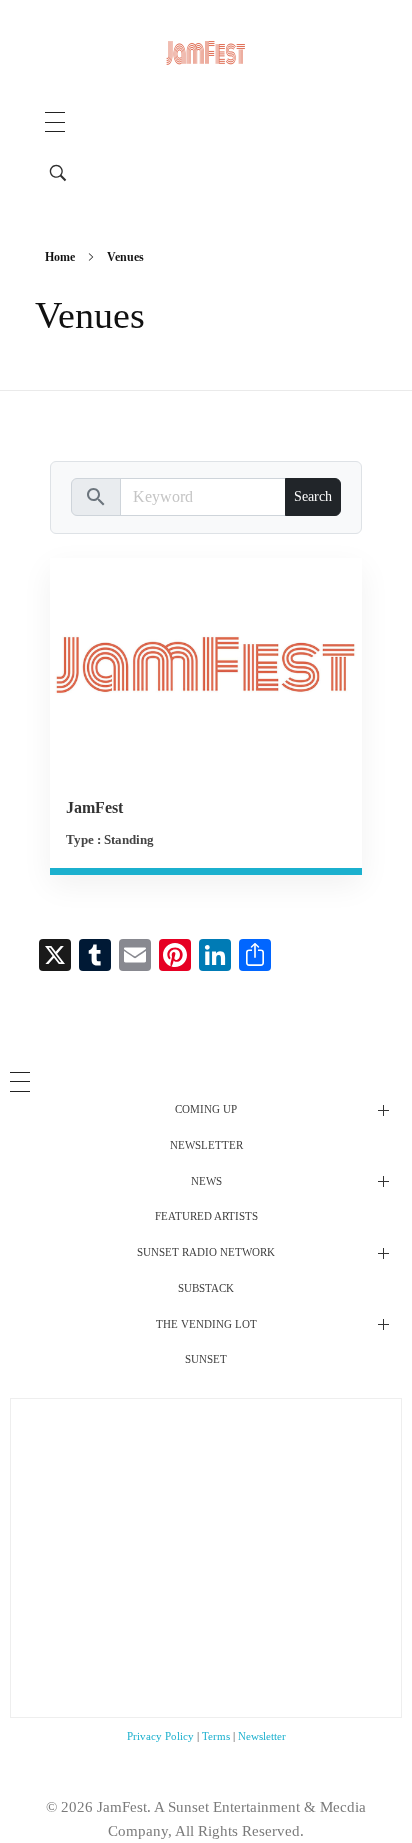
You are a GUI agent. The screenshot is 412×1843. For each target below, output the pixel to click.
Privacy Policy (160, 1736)
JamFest (94, 807)
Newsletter (262, 1736)
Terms (216, 1736)
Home (60, 257)
